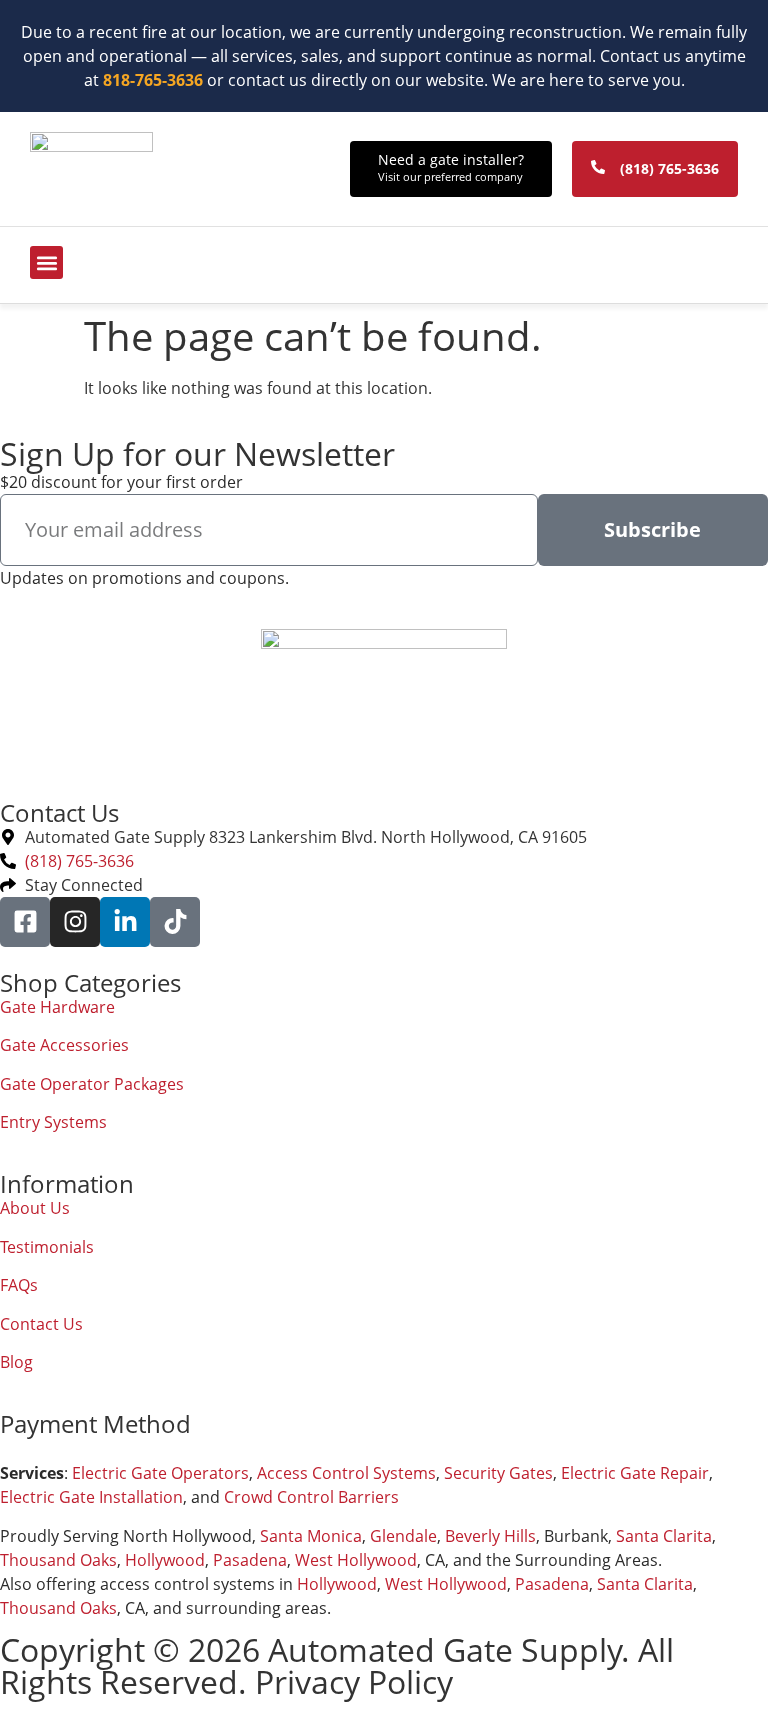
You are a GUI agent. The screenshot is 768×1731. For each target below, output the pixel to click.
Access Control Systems (346, 1473)
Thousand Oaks (58, 1560)
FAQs (19, 1285)
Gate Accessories (64, 1045)
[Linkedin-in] (125, 922)
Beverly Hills (490, 1536)
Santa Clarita (664, 1536)
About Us (35, 1208)
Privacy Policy (354, 1681)
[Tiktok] (175, 922)
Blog (16, 1362)
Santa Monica (311, 1536)
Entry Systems (53, 1122)
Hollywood (165, 1560)
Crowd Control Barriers (311, 1497)
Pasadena (250, 1560)
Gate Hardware (57, 1007)
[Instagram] (75, 922)
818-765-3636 (153, 80)
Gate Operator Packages (92, 1084)
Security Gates (498, 1473)
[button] (46, 262)
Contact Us (41, 1324)
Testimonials (47, 1247)
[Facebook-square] (25, 922)
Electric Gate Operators (160, 1473)
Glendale (403, 1536)
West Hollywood (356, 1560)
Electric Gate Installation (91, 1497)
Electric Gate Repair (635, 1473)
